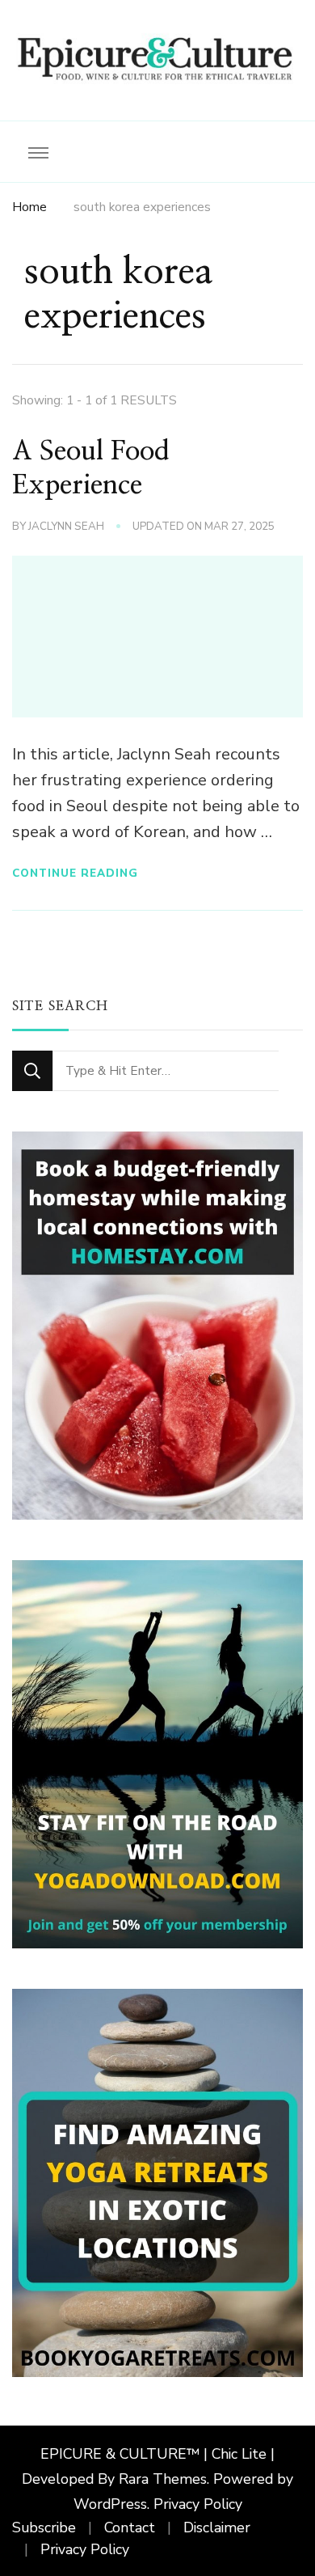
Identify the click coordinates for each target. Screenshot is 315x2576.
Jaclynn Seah (66, 527)
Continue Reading (75, 873)
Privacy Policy (198, 2504)
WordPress (110, 2504)
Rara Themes (163, 2479)
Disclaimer (217, 2527)
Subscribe (44, 2527)
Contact (130, 2527)
